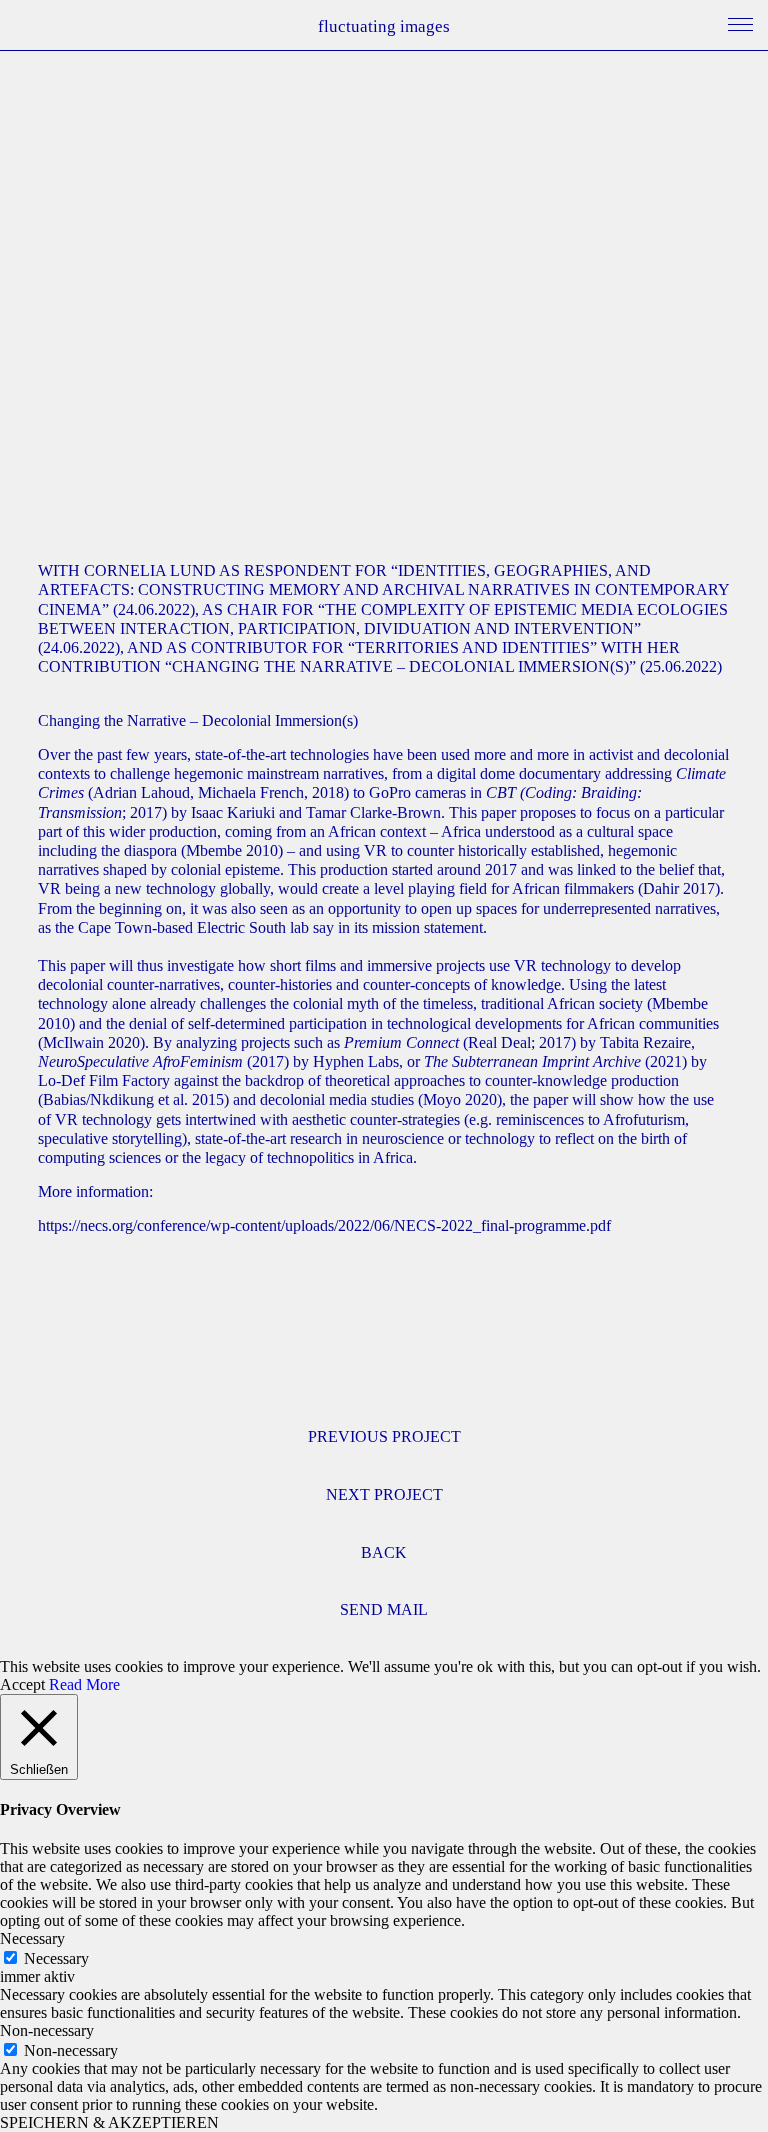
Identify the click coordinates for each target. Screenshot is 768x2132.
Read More (84, 1684)
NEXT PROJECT (384, 1494)
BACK (384, 1552)
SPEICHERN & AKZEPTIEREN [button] (109, 2122)
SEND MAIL (384, 1609)
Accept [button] (22, 1684)
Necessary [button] (32, 1938)
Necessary (56, 1958)
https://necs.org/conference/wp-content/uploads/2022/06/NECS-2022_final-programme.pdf (324, 1225)
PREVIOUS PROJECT (384, 1436)
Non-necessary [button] (47, 2030)
